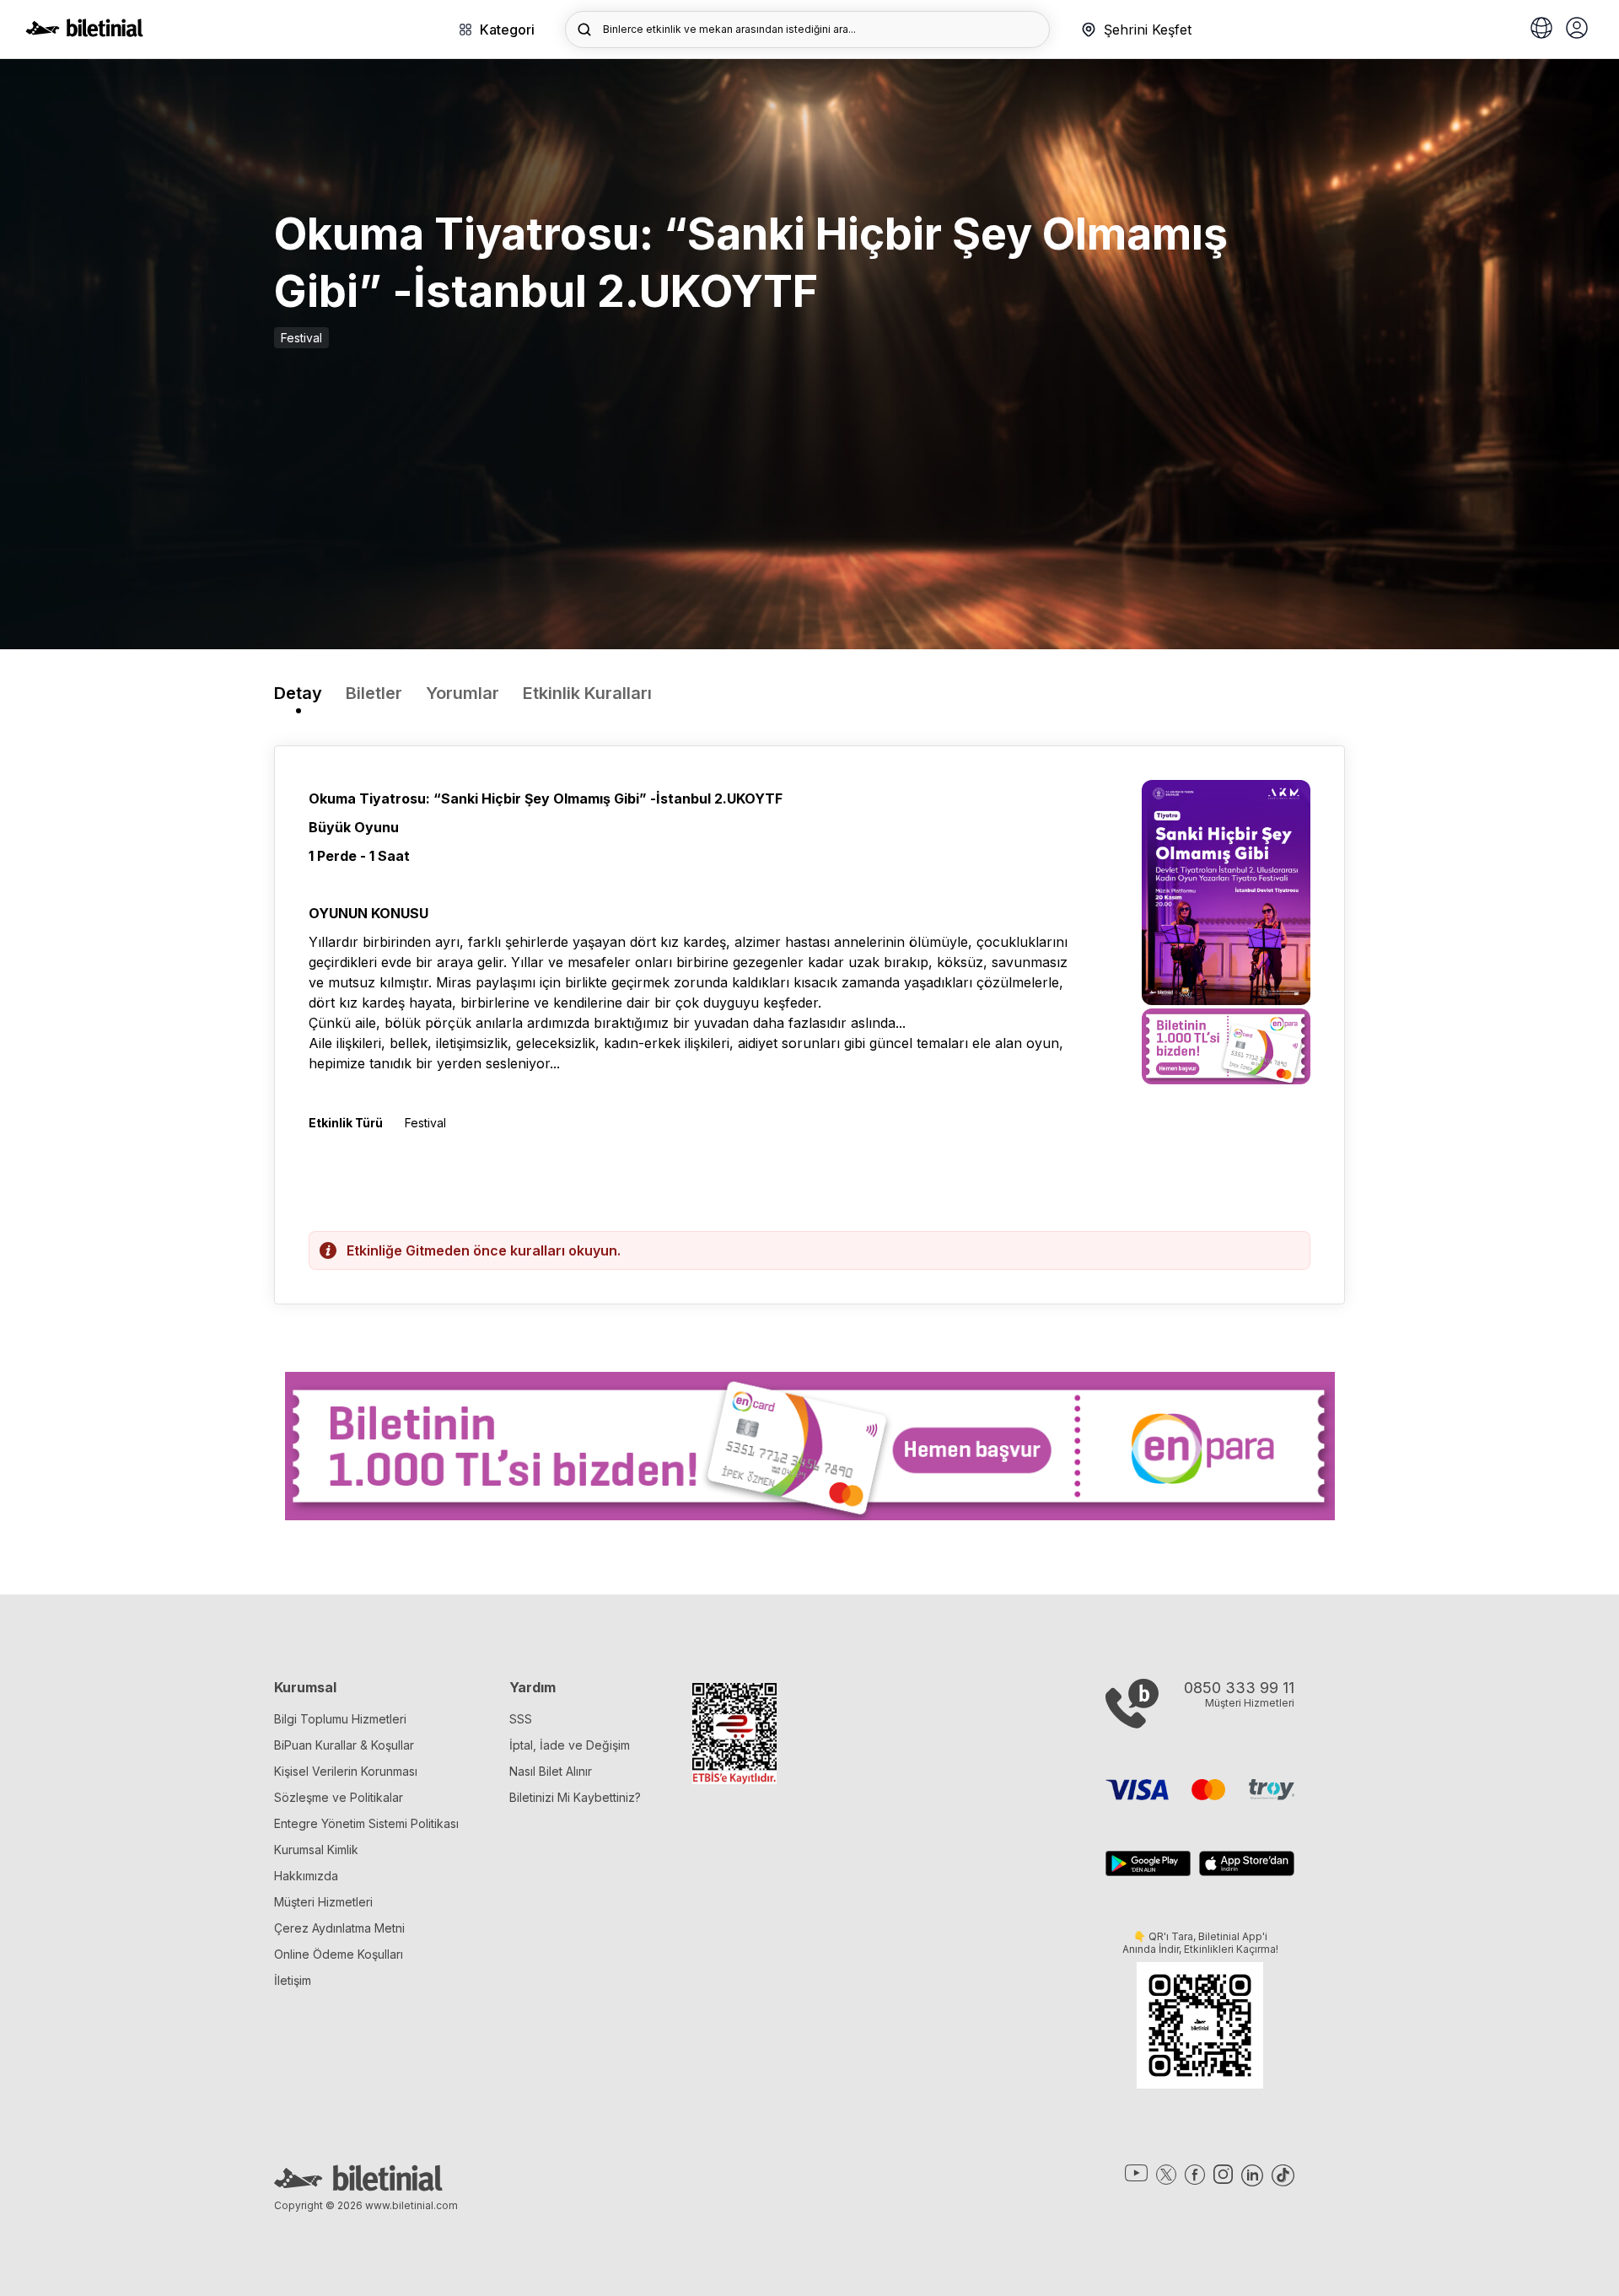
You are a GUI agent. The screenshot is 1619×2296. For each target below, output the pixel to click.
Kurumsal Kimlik (316, 1850)
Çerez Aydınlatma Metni (339, 1928)
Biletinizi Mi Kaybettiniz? (575, 1797)
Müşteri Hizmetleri (323, 1902)
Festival (301, 338)
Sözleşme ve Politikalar (339, 1797)
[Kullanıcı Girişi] (1577, 30)
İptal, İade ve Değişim (570, 1745)
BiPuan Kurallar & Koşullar (344, 1745)
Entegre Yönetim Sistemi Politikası (366, 1823)
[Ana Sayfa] (84, 32)
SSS (521, 1719)
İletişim (293, 1980)
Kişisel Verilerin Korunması (346, 1771)
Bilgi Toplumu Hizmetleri (340, 1719)
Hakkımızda (306, 1876)
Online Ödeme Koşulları (339, 1954)
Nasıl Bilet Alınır (551, 1771)
